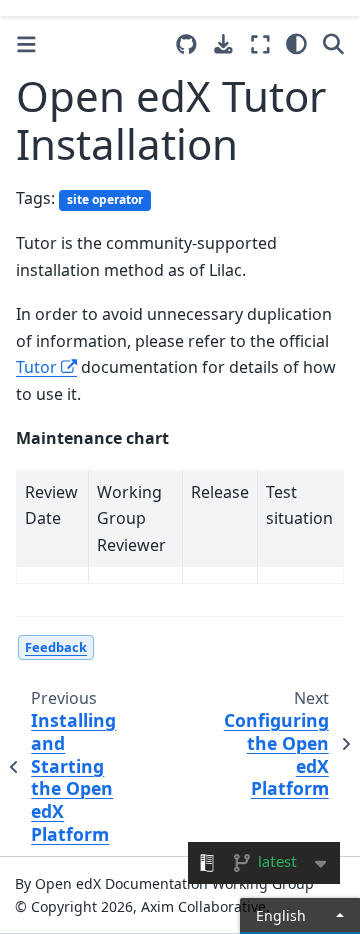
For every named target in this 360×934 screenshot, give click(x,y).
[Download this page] (223, 44)
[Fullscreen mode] (260, 44)
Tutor (36, 367)
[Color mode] (296, 44)
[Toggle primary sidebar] (26, 44)
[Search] (333, 44)
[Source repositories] (186, 44)
